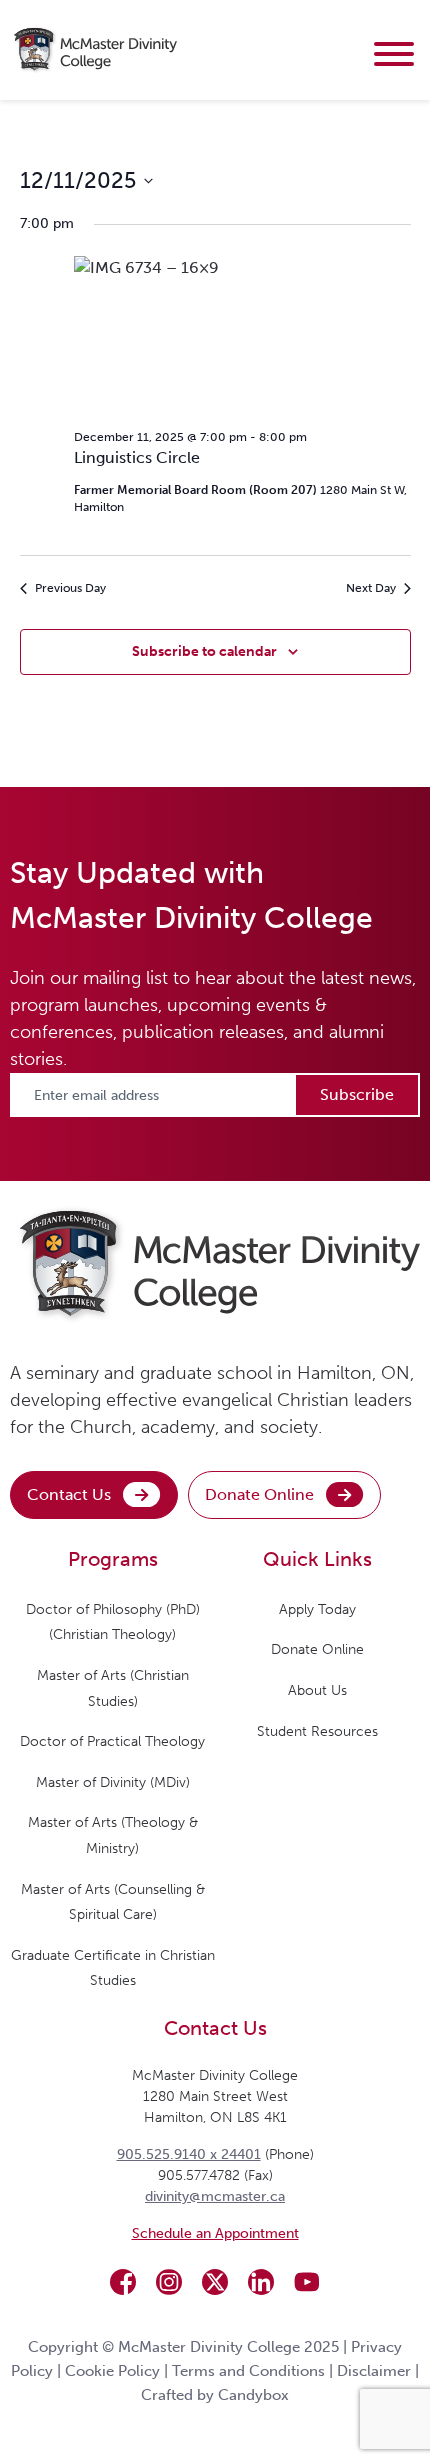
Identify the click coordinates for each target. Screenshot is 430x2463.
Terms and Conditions (248, 2371)
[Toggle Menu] (394, 54)
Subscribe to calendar (204, 651)
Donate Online (259, 1494)
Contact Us (69, 1494)
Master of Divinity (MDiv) (113, 1782)
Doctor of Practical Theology (112, 1741)
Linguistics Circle (137, 457)
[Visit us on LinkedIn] (261, 2282)
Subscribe (357, 1094)
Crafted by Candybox (215, 2395)
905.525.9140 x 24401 (189, 2154)
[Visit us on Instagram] (169, 2282)
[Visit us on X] (215, 2282)
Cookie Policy (112, 2371)
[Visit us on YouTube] (307, 2282)
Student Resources (317, 1731)
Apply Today (317, 1609)
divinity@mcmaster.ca (215, 2196)
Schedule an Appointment (215, 2233)
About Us (317, 1690)
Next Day (371, 588)
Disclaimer (374, 2371)
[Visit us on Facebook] (123, 2282)
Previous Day (70, 588)
